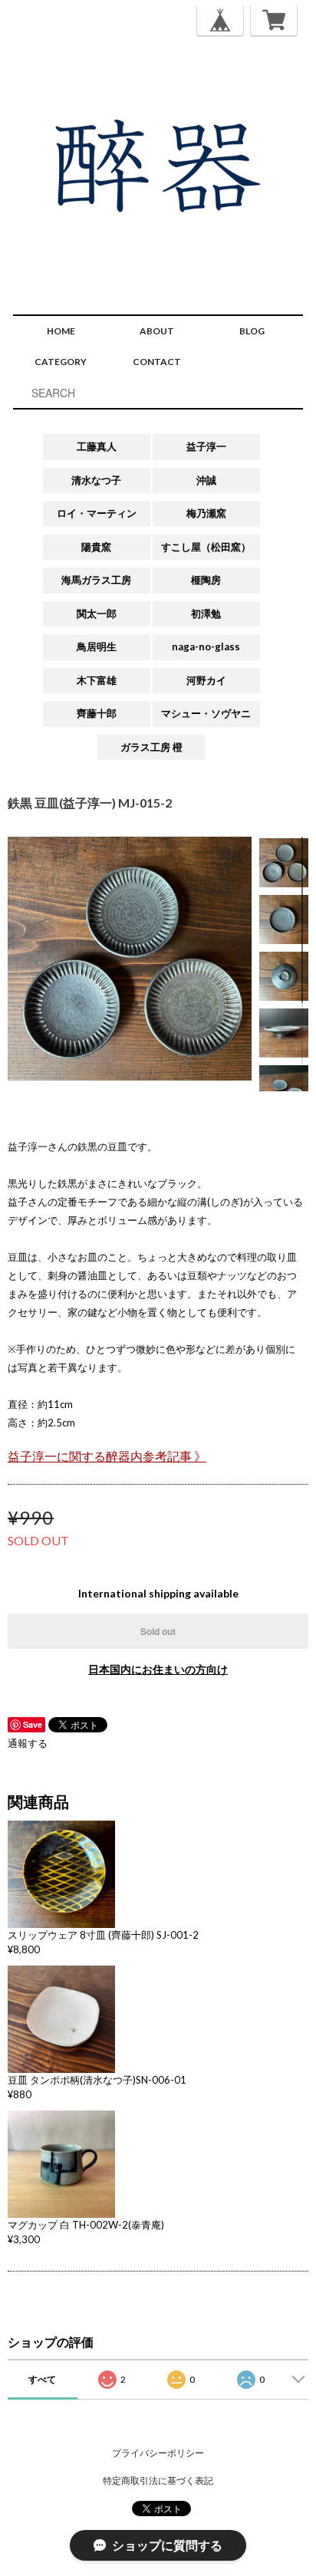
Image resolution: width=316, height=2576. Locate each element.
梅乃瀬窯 (206, 513)
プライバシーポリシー (158, 2453)
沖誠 (206, 480)
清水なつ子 (96, 480)
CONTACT (157, 362)
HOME (61, 331)
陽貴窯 (96, 547)
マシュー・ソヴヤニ (206, 713)
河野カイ (206, 680)
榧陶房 (206, 580)
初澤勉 (206, 614)
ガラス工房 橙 (151, 747)
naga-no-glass (206, 646)
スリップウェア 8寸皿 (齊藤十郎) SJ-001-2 (103, 1935)
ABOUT (157, 331)
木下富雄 (97, 680)
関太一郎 (97, 614)
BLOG (252, 331)
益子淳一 (206, 446)
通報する (28, 1743)
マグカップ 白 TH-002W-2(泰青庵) (86, 2225)
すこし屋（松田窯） (206, 547)
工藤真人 (97, 446)
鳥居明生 (97, 646)
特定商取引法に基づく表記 (158, 2481)
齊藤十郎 (97, 713)
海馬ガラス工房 (96, 580)
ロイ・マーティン (97, 513)
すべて (42, 2379)
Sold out (158, 1631)
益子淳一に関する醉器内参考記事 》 (107, 1456)
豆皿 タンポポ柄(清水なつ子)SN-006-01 (97, 2080)
